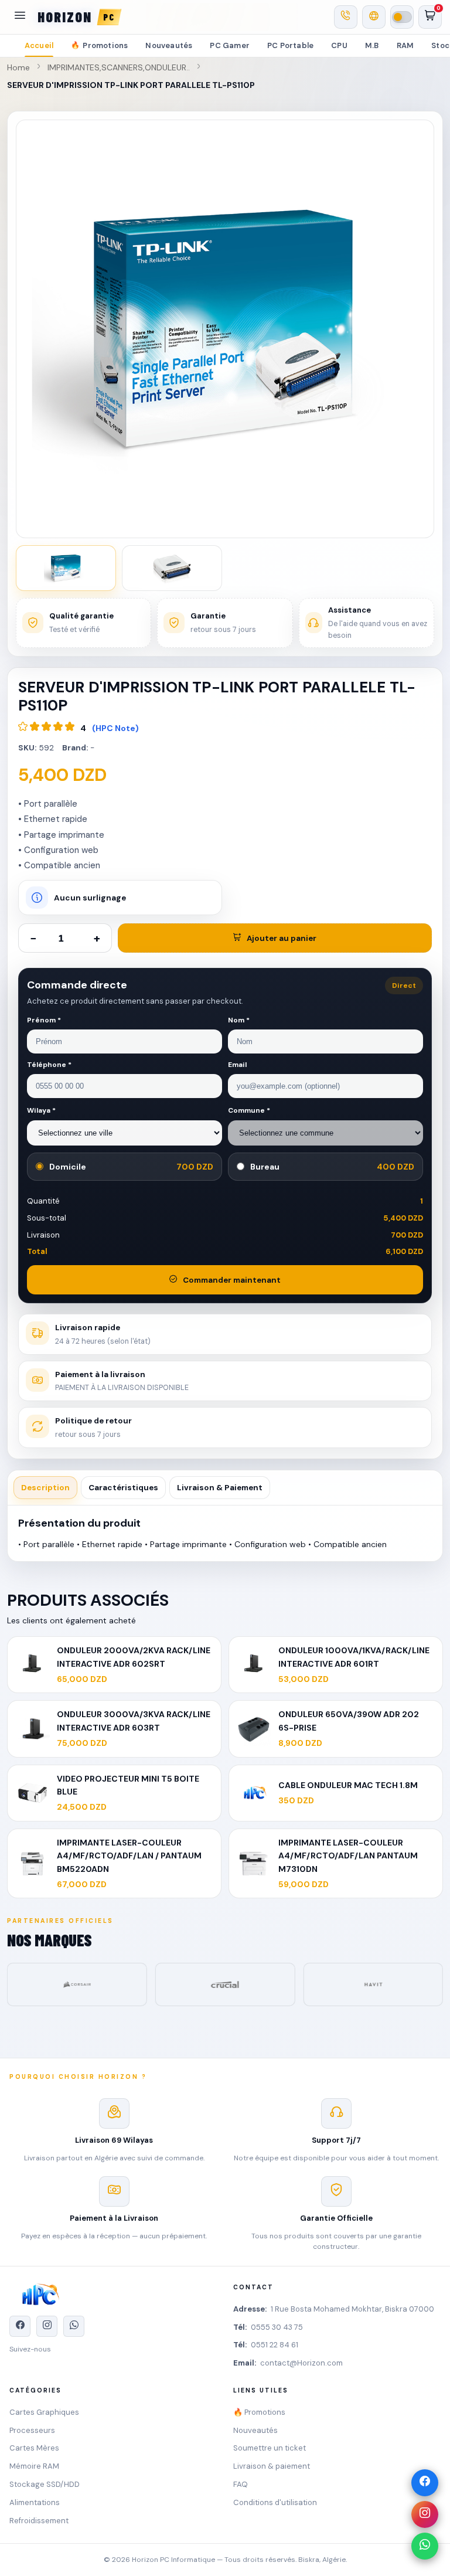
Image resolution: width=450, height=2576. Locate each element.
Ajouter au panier (282, 938)
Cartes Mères (34, 2448)
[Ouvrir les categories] (20, 17)
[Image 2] (172, 568)
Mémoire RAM (34, 2466)
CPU (339, 45)
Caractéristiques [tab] (123, 1488)
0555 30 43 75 (277, 2327)
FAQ (241, 2484)
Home (18, 67)
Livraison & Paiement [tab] (220, 1488)
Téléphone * (49, 1065)
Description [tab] (45, 1488)
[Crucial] (84, 1984)
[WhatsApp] (425, 2546)
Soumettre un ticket (270, 2448)
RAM (405, 45)
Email (237, 1065)
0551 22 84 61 (275, 2345)
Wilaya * (41, 1110)
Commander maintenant (232, 1280)
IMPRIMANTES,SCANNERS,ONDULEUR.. (119, 67)
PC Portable (290, 45)
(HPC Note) (115, 728)
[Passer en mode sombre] (402, 17)
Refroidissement (39, 2521)
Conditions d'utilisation (275, 2502)
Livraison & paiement (272, 2466)
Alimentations (35, 2502)
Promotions (99, 45)
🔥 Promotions (259, 2412)
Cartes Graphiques (44, 2412)
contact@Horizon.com (301, 2363)
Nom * (239, 1020)
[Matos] (380, 1984)
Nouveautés (169, 45)
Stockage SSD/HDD (45, 2484)
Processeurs (32, 2430)
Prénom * (44, 1020)
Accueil (39, 45)
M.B (372, 45)
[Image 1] (66, 568)
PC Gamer (230, 45)
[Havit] (232, 1984)
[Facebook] (425, 2483)
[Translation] (374, 17)
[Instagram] (425, 2514)
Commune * (249, 1110)
